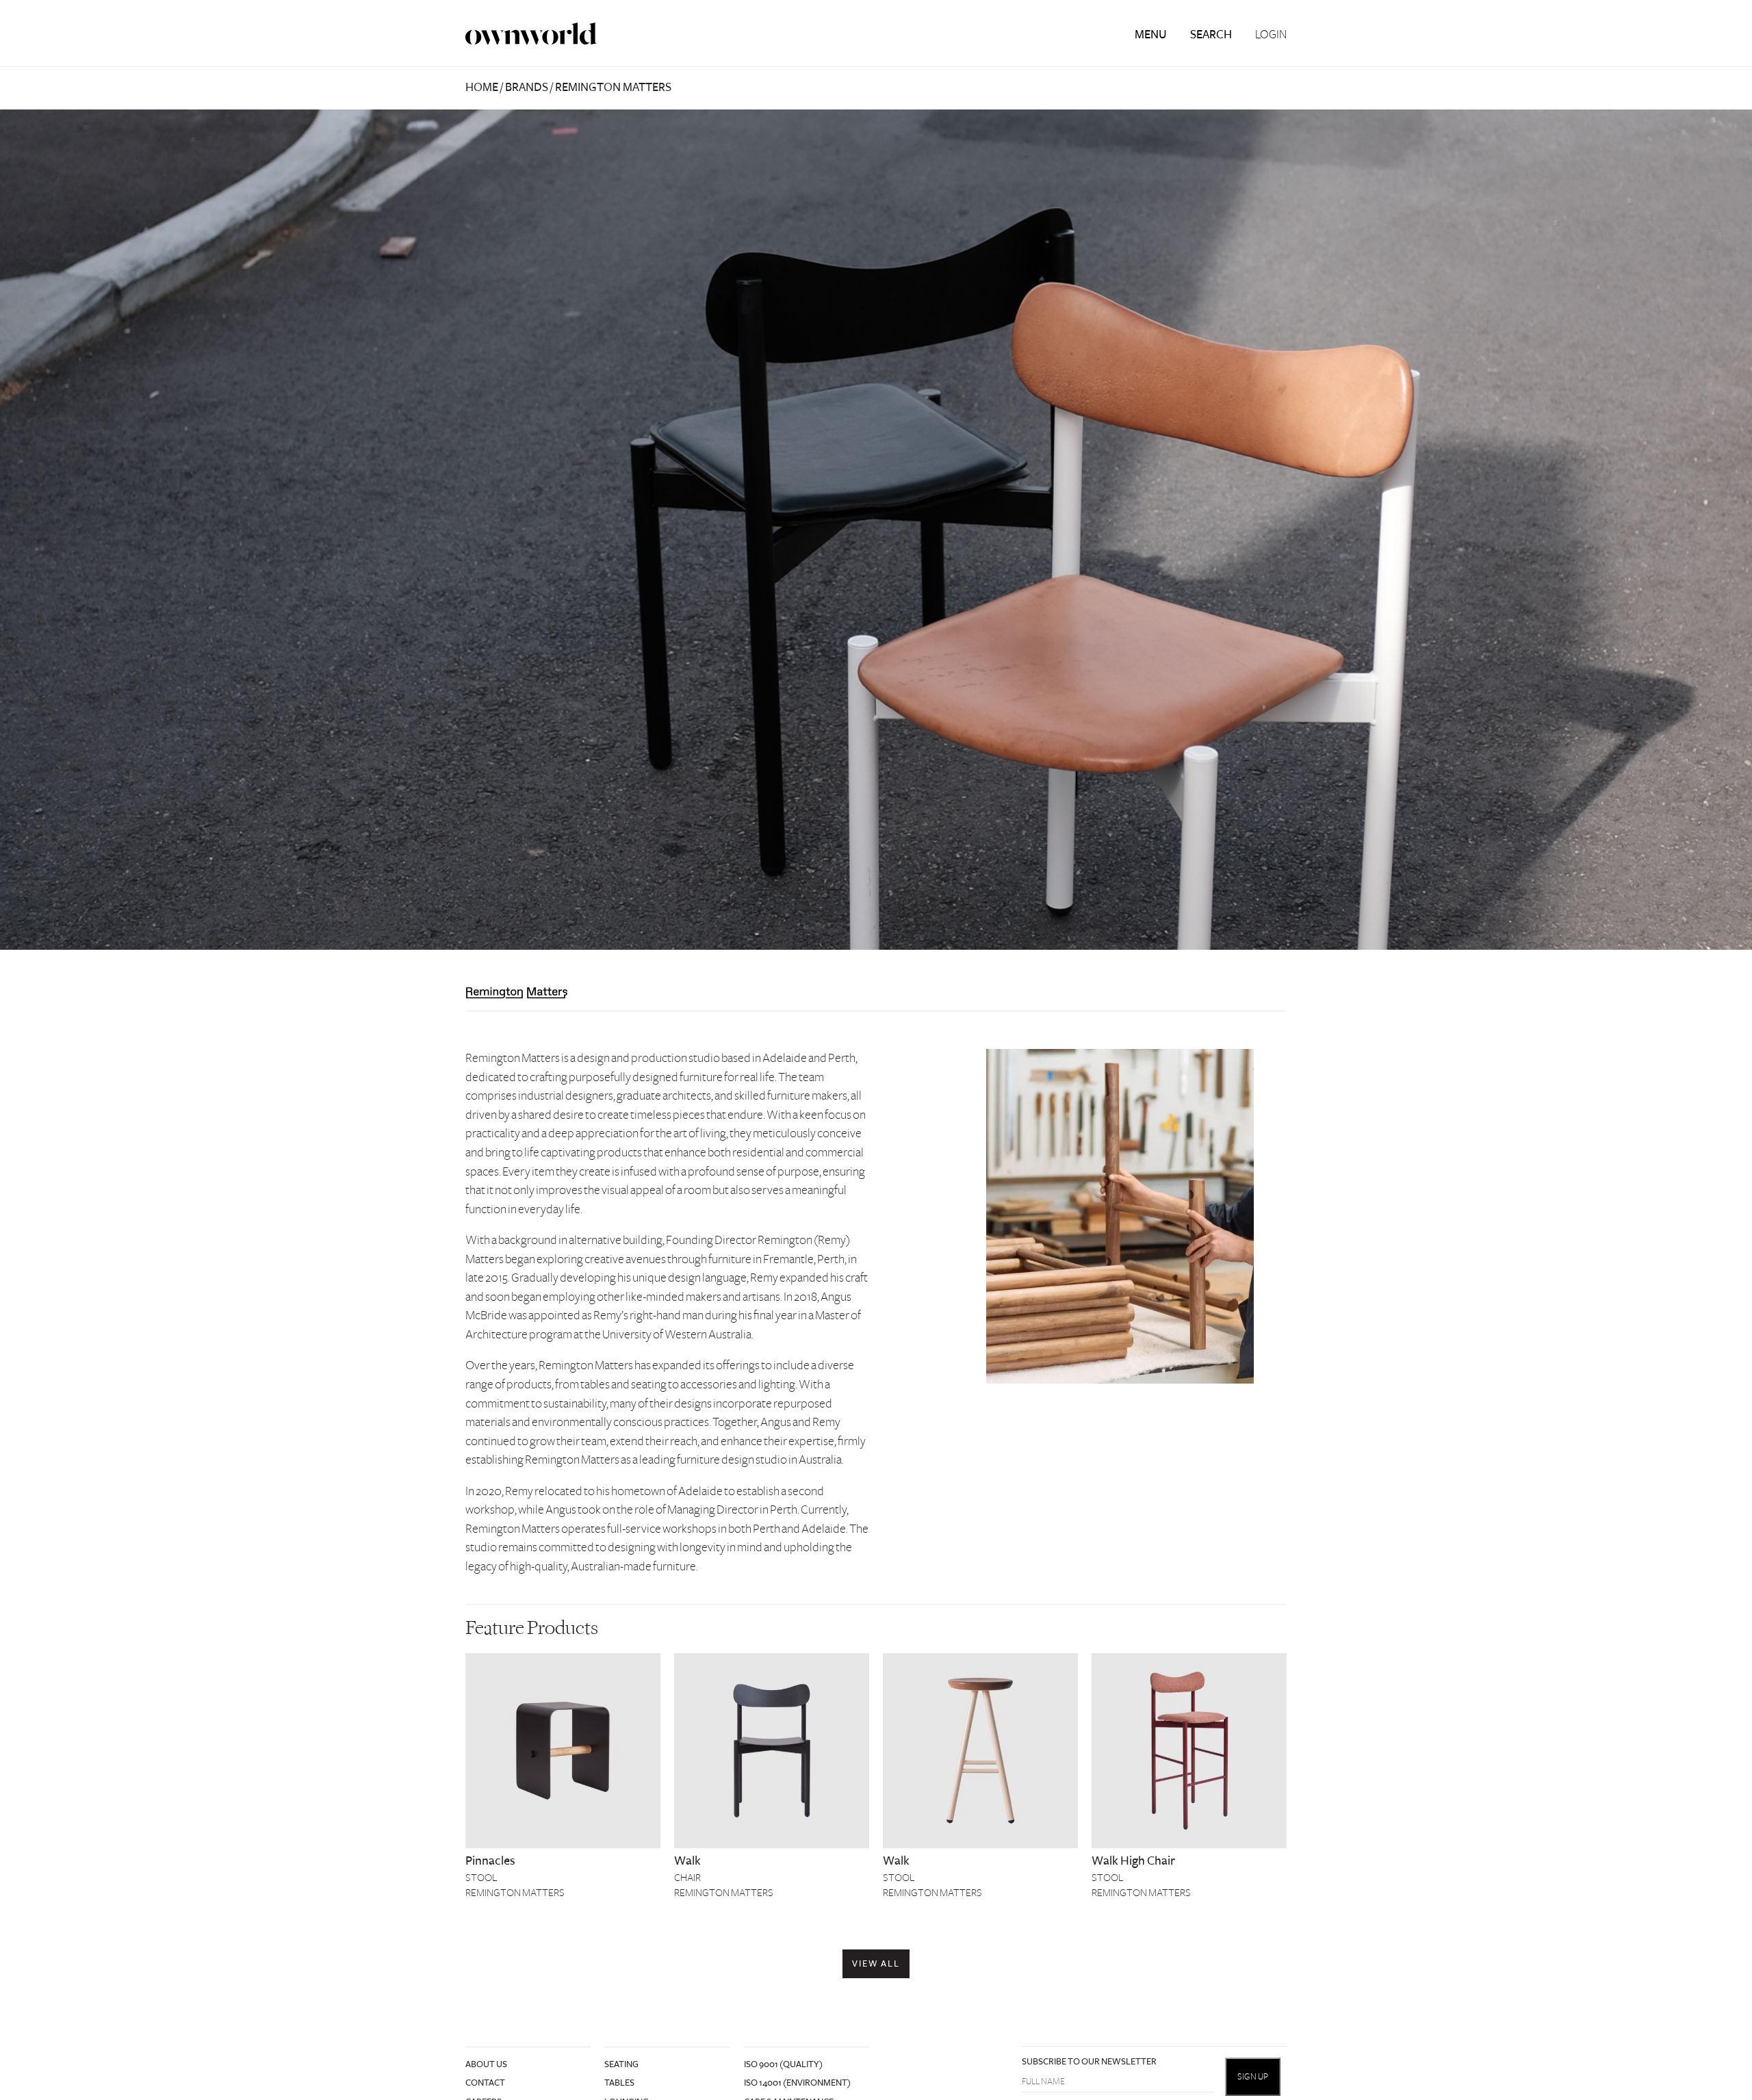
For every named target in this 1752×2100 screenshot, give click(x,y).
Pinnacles (490, 1861)
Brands (527, 87)
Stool (481, 1878)
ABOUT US (486, 2064)
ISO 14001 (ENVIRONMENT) (797, 2083)
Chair (687, 1878)
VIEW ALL (876, 1964)
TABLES (619, 2083)
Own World (531, 34)
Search (1211, 35)
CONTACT (485, 2083)
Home (482, 87)
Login (1271, 35)
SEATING (621, 2064)
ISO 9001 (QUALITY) (783, 2064)
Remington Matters (515, 1893)
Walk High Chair (1133, 1861)
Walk (687, 1861)
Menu (1151, 35)
